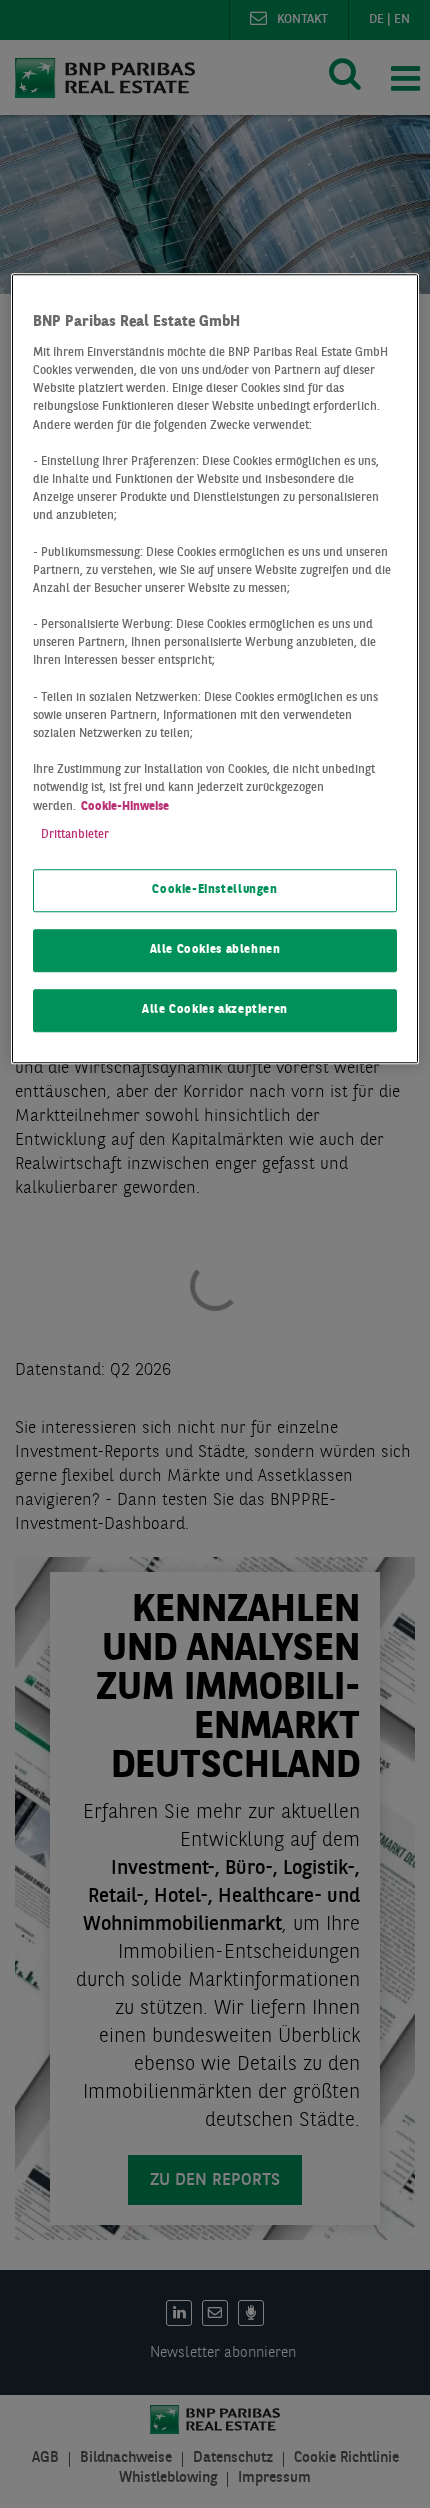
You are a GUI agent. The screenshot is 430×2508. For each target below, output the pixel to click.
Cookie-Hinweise (125, 807)
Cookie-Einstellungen (214, 890)
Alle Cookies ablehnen (215, 950)
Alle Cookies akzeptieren (215, 1010)
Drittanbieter (75, 835)
